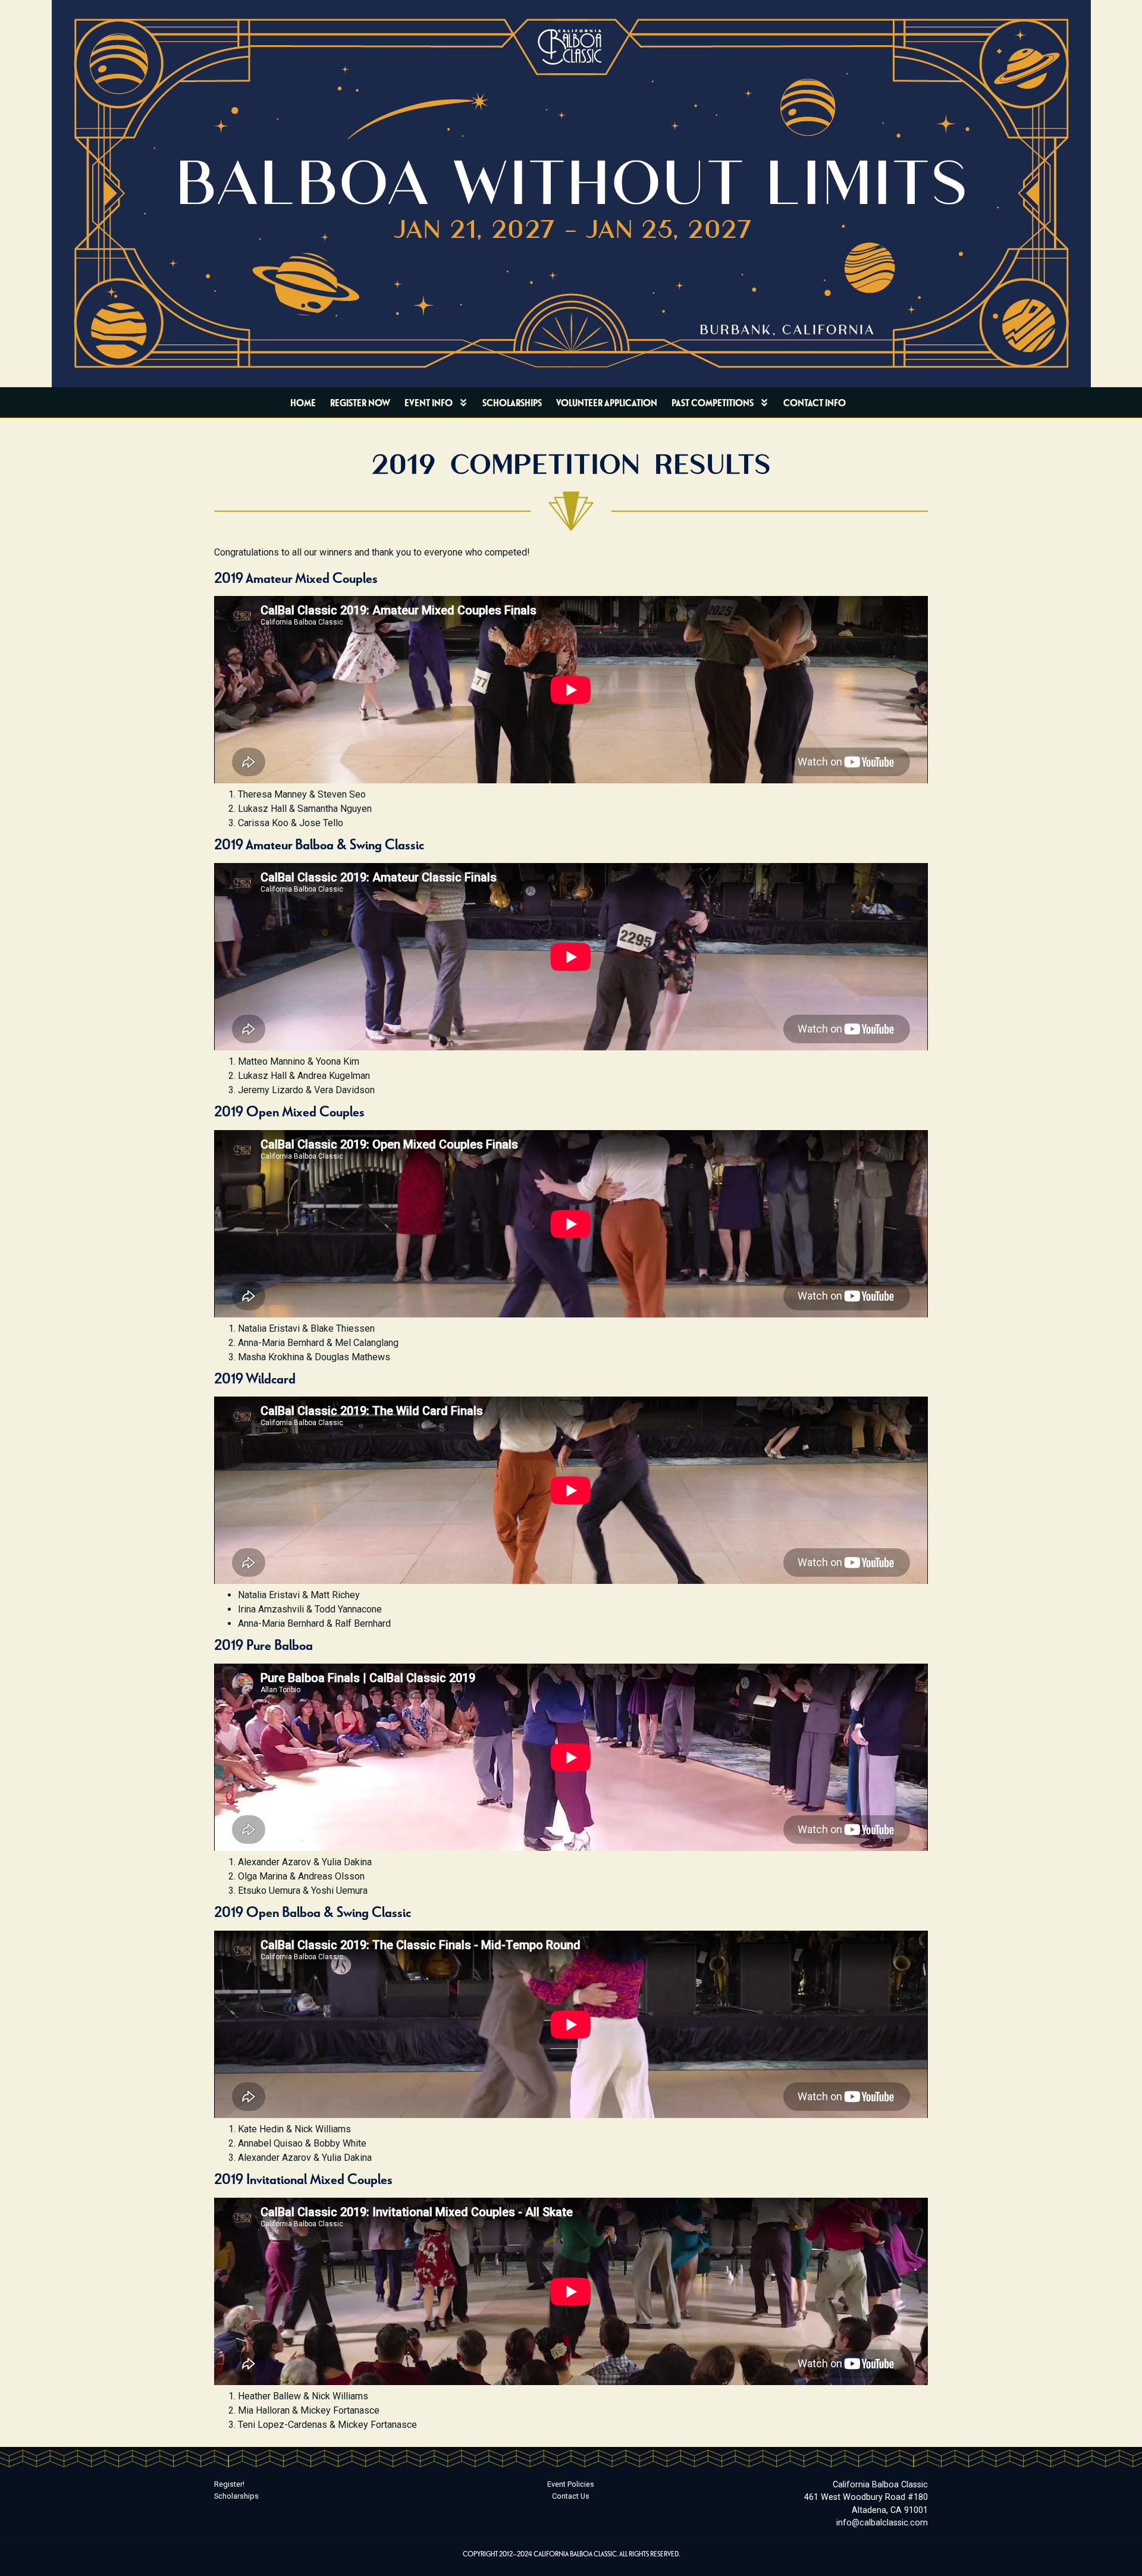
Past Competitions (713, 402)
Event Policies (571, 2484)
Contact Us (571, 2496)
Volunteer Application (607, 402)
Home (303, 402)
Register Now (360, 402)
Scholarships (512, 402)
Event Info (429, 402)
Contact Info (815, 402)
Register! (229, 2484)
